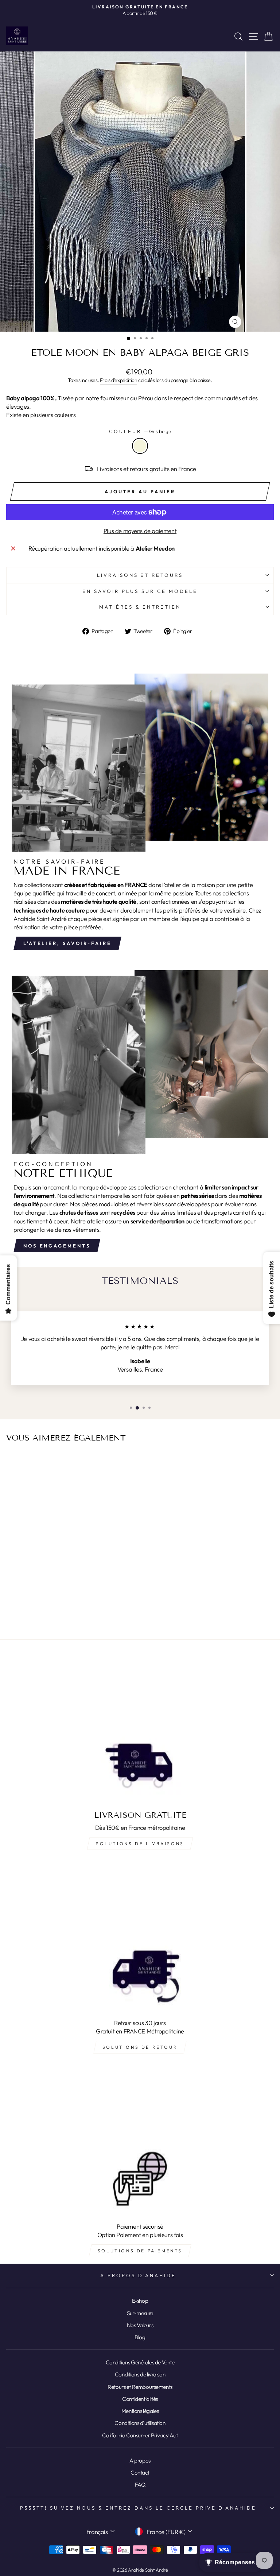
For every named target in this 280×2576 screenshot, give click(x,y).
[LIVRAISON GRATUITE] (140, 1730)
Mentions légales (140, 2411)
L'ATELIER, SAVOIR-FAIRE (67, 943)
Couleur (140, 431)
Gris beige (140, 446)
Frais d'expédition (119, 380)
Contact (140, 2473)
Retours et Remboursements (140, 2387)
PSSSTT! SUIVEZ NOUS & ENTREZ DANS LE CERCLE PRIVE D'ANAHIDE (138, 2508)
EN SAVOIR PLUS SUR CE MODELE (140, 591)
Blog (140, 2337)
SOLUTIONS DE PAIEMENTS (140, 2251)
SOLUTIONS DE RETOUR (140, 2047)
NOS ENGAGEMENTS (57, 1246)
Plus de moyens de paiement (140, 531)
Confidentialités (140, 2399)
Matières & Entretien (140, 607)
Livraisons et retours (140, 575)
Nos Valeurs (140, 2325)
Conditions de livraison (140, 2374)
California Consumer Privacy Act (140, 2435)
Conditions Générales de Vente (140, 2362)
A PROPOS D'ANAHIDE (138, 2275)
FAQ (140, 2485)
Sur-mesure (140, 2313)
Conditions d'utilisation (140, 2423)
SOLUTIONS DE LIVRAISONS (140, 1844)
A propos (140, 2461)
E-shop (140, 2301)
